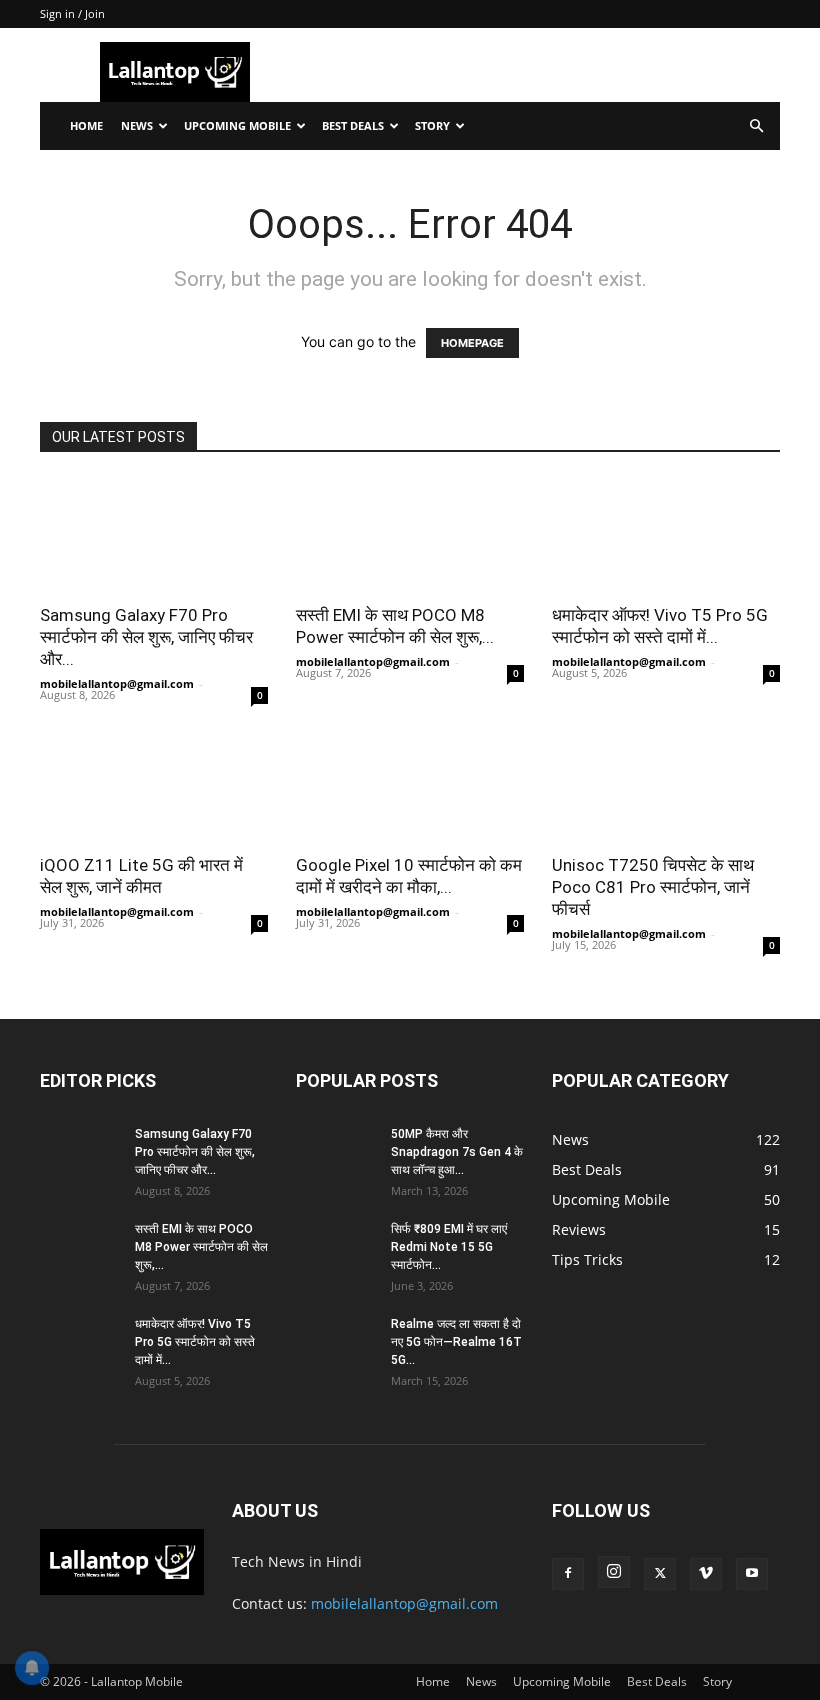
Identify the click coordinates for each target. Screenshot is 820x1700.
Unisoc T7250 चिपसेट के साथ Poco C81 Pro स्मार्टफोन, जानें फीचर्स (653, 887)
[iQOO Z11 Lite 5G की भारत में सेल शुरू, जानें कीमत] (154, 785)
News (137, 125)
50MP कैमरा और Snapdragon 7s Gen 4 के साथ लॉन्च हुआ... (457, 1152)
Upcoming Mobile (237, 125)
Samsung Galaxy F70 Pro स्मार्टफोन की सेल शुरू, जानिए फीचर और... (146, 637)
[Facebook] (568, 1574)
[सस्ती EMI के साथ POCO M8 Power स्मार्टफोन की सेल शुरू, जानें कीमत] (410, 534)
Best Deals (353, 125)
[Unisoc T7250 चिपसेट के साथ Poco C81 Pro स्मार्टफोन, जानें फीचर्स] (666, 785)
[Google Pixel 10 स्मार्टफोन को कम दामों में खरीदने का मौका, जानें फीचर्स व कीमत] (410, 785)
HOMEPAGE (472, 343)
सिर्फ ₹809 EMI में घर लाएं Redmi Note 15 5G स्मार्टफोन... (449, 1247)
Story (432, 125)
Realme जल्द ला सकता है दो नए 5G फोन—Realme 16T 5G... (456, 1342)
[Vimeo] (706, 1574)
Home (86, 125)
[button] (756, 126)
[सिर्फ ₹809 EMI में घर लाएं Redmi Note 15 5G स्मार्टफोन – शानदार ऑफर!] (336, 1248)
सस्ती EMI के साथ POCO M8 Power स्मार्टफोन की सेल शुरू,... (201, 1247)
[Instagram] (614, 1572)
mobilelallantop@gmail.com (117, 683)
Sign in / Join (72, 13)
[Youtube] (752, 1574)
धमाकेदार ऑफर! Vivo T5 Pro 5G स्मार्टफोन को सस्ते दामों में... (195, 1342)
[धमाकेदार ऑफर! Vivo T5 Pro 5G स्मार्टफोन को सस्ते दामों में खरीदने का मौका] (666, 534)
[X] (660, 1574)
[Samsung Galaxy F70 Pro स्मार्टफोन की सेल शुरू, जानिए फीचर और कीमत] (154, 534)
